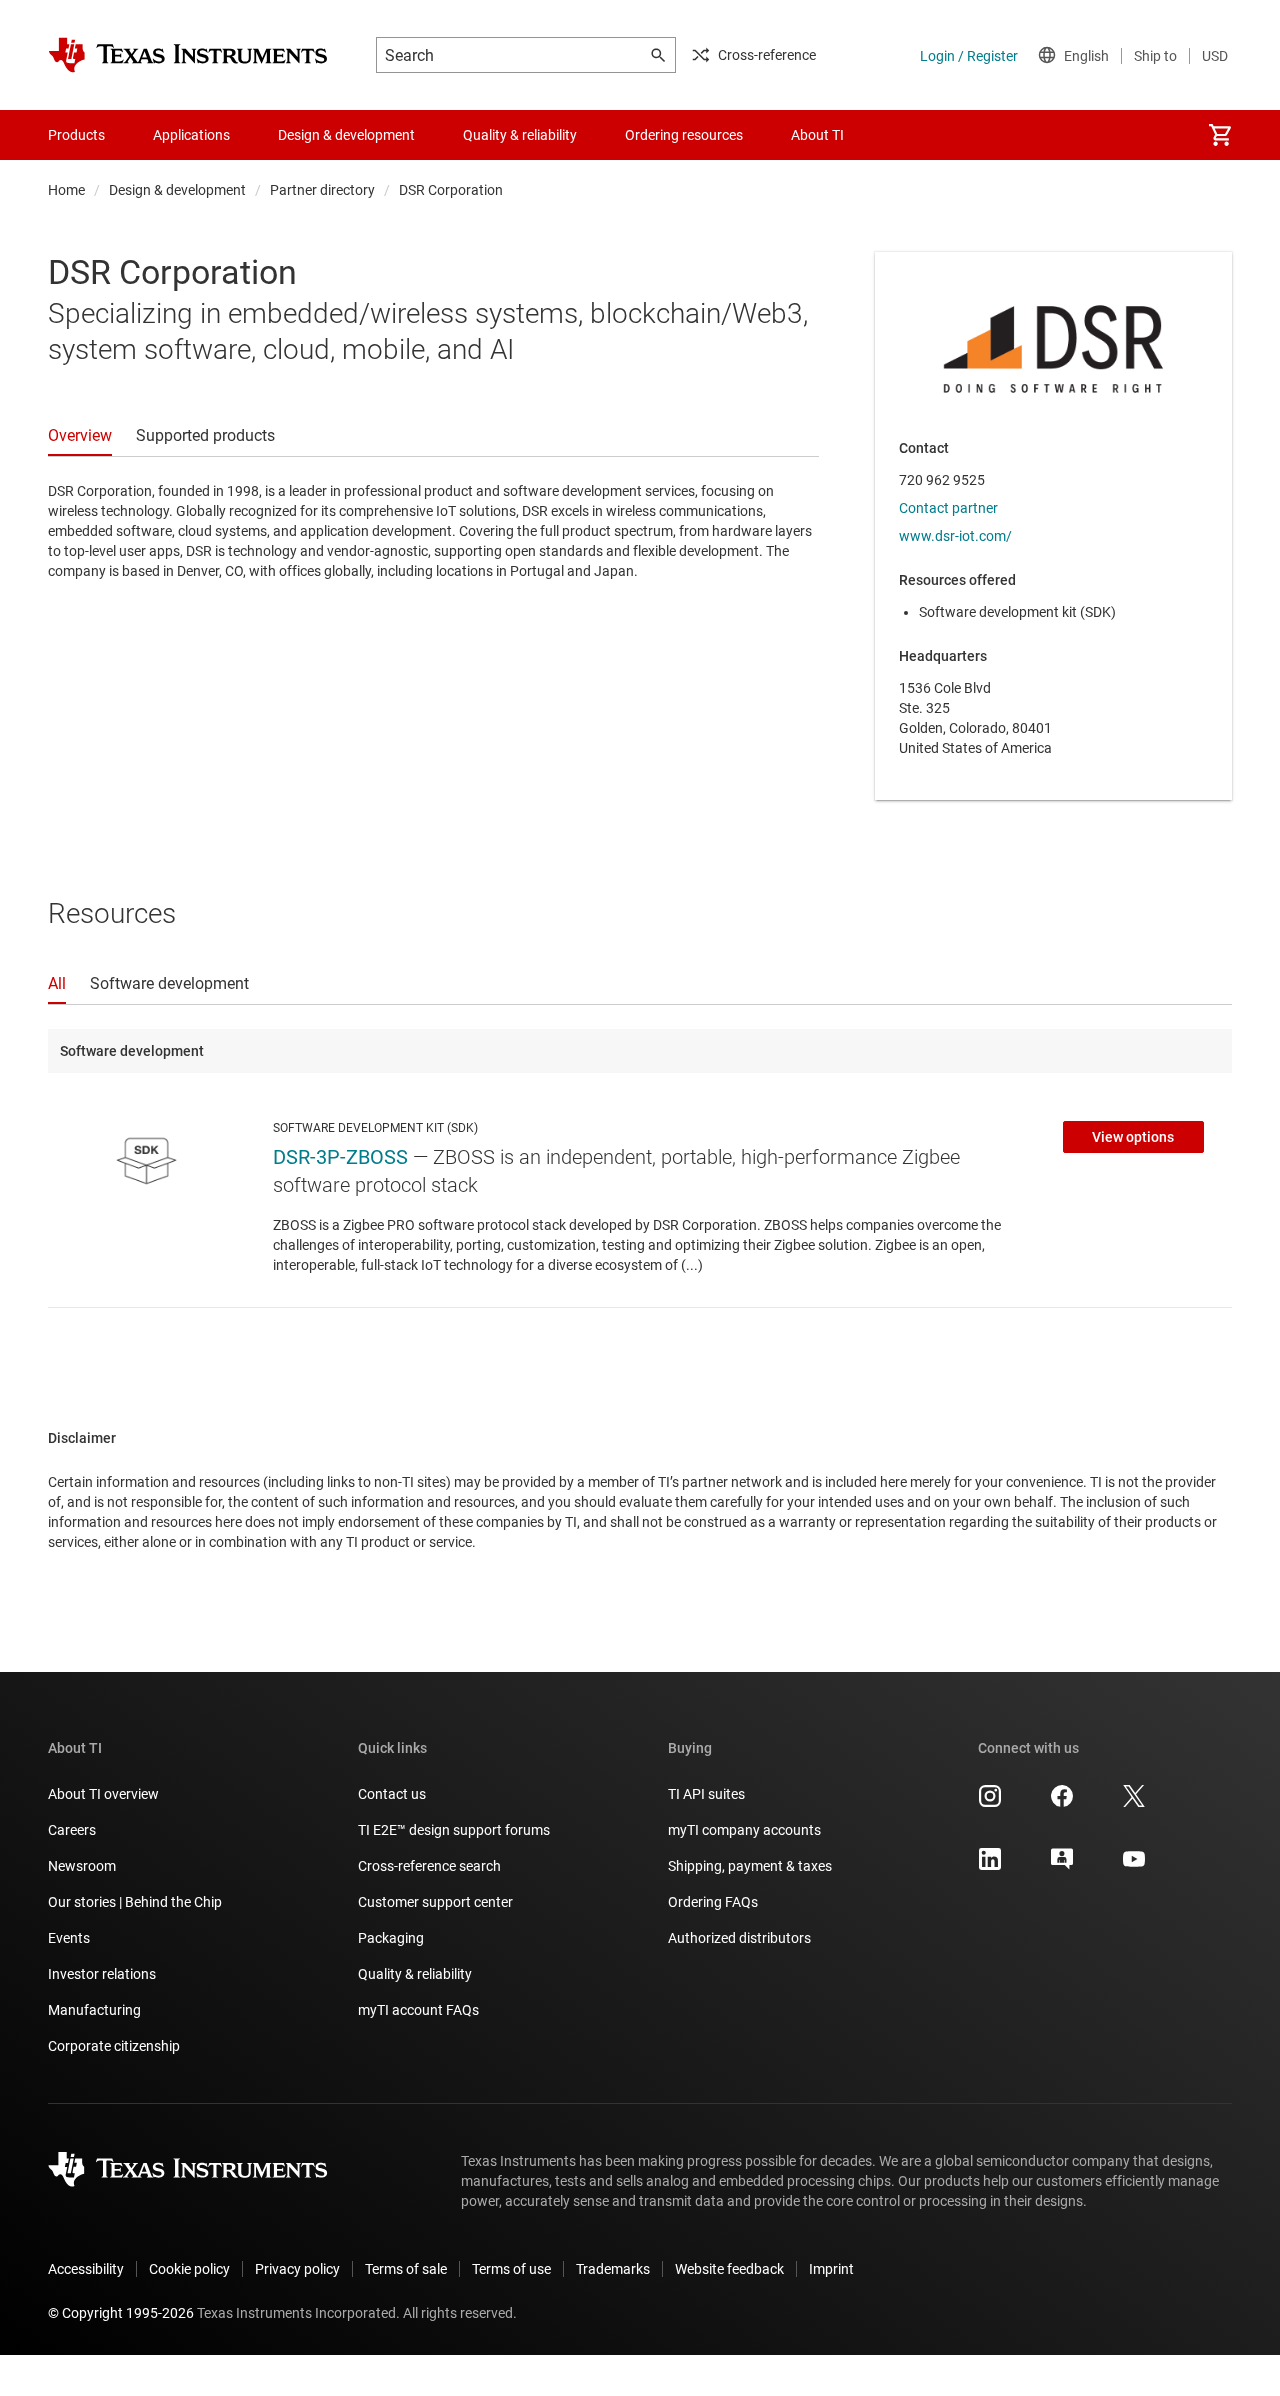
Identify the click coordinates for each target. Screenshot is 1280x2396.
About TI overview (103, 1794)
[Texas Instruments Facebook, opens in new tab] (1062, 1803)
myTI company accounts (744, 1830)
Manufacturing (94, 2010)
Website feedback (729, 2269)
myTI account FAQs (418, 2010)
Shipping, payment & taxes (750, 1866)
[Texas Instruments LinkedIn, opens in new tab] (990, 1866)
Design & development (177, 190)
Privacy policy (297, 2269)
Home (66, 190)
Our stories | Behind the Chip (135, 1902)
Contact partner (948, 508)
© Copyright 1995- (121, 2313)
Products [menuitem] (76, 135)
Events (69, 1938)
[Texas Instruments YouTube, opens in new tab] (1134, 1866)
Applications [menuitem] (191, 135)
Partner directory (322, 190)
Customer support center (435, 1902)
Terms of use (511, 2269)
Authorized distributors (739, 1938)
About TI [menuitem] (817, 135)
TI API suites (706, 1794)
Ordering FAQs (713, 1902)
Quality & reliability (415, 1974)
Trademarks (613, 2269)
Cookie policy (189, 2269)
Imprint (831, 2269)
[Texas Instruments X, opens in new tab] (1134, 1803)
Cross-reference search (429, 1866)
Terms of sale (406, 2269)
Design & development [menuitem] (346, 135)
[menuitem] (1220, 135)
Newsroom (82, 1866)
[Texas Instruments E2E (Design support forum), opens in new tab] (1062, 1866)
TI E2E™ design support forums (454, 1830)
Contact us (392, 1794)
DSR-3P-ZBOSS (340, 1157)
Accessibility (86, 2269)
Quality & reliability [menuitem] (520, 135)
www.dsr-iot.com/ (955, 536)
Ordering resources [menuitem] (684, 135)
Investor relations (102, 1974)
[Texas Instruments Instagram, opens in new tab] (990, 1803)
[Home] (188, 55)
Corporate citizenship (114, 2046)
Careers (72, 1830)
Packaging (391, 1938)
